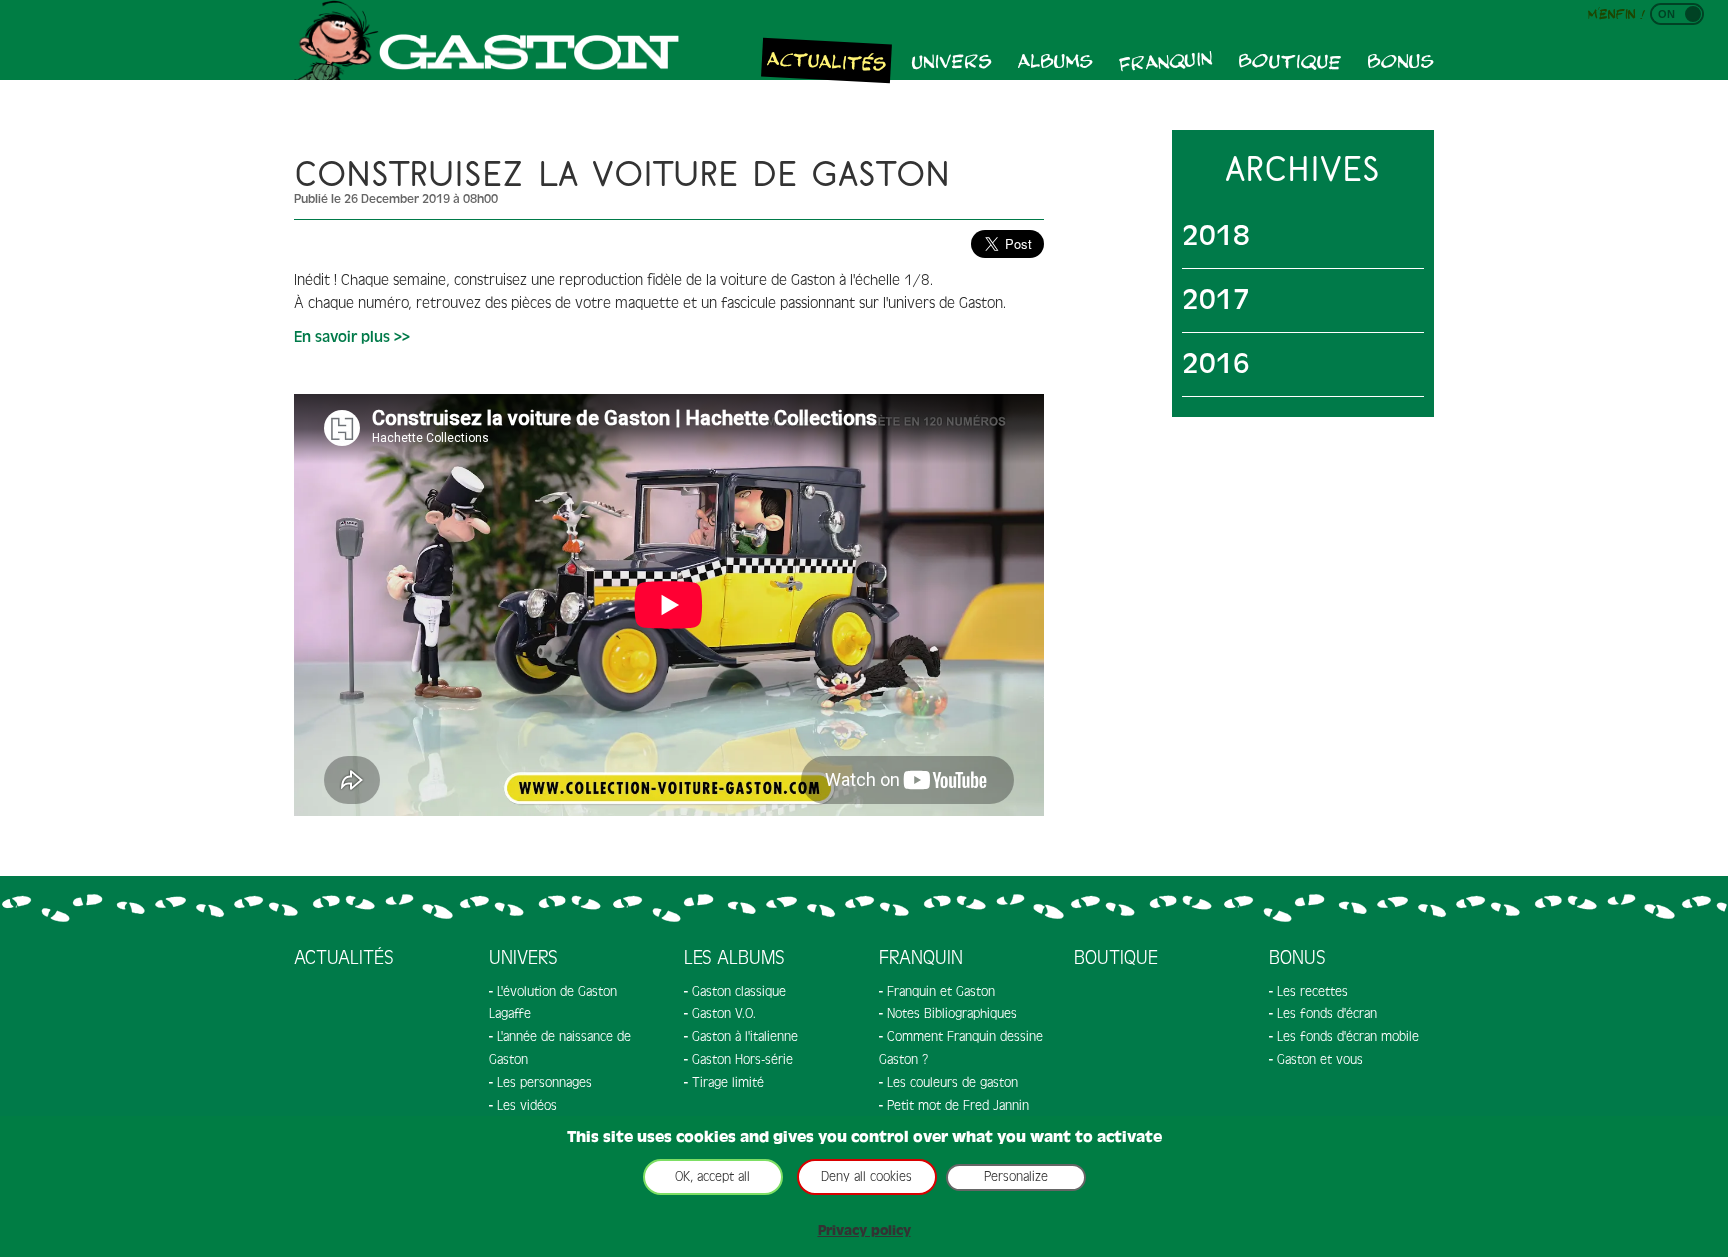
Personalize (1016, 1176)
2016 (1216, 364)
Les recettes (1312, 991)
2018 (1216, 236)
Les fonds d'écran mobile (1348, 1036)
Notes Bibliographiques (952, 1013)
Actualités (827, 59)
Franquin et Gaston (941, 991)
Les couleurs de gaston (952, 1082)
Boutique (1290, 60)
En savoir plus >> (352, 337)
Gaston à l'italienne (745, 1036)
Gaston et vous (1320, 1059)
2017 (1216, 300)
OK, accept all (712, 1176)
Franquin (1165, 60)
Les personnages (544, 1082)
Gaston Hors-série (742, 1059)
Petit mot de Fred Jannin (958, 1105)
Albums (1055, 59)
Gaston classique (739, 991)
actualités (344, 958)
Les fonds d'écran (1327, 1013)
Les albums (734, 958)
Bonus (1401, 59)
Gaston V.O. (724, 1013)
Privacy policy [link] (864, 1230)
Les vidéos (527, 1105)
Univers (952, 60)
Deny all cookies (866, 1176)
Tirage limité (728, 1082)
